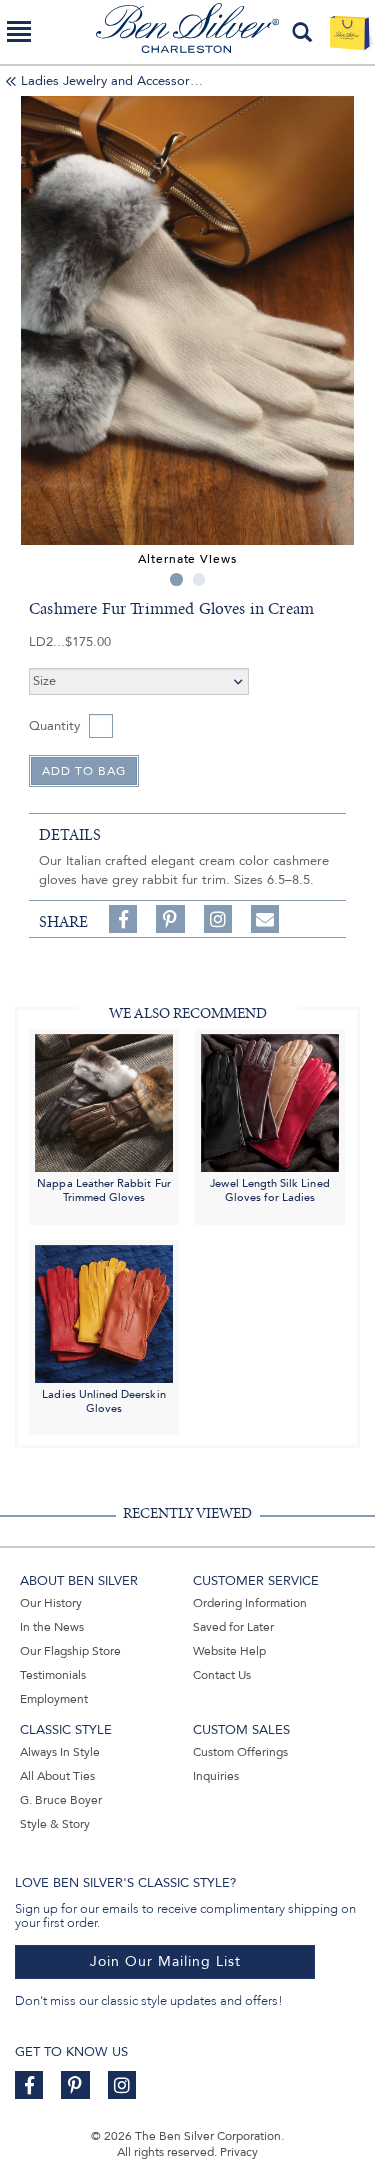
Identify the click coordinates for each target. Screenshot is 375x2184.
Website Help (229, 1651)
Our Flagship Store (70, 1651)
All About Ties (57, 1776)
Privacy (239, 2152)
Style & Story (55, 1824)
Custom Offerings (240, 1752)
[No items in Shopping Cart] (349, 32)
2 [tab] (199, 579)
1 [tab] (176, 579)
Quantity (54, 726)
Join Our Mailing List (165, 1961)
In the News (52, 1627)
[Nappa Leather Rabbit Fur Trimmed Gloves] (104, 1101)
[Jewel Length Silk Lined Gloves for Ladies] (270, 1101)
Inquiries (216, 1776)
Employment (54, 1699)
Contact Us (222, 1675)
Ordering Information (250, 1603)
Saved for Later (233, 1627)
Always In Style (60, 1752)
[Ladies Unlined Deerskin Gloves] (104, 1312)
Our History (51, 1603)
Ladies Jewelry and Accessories (113, 81)
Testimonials (53, 1675)
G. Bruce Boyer (61, 1800)
